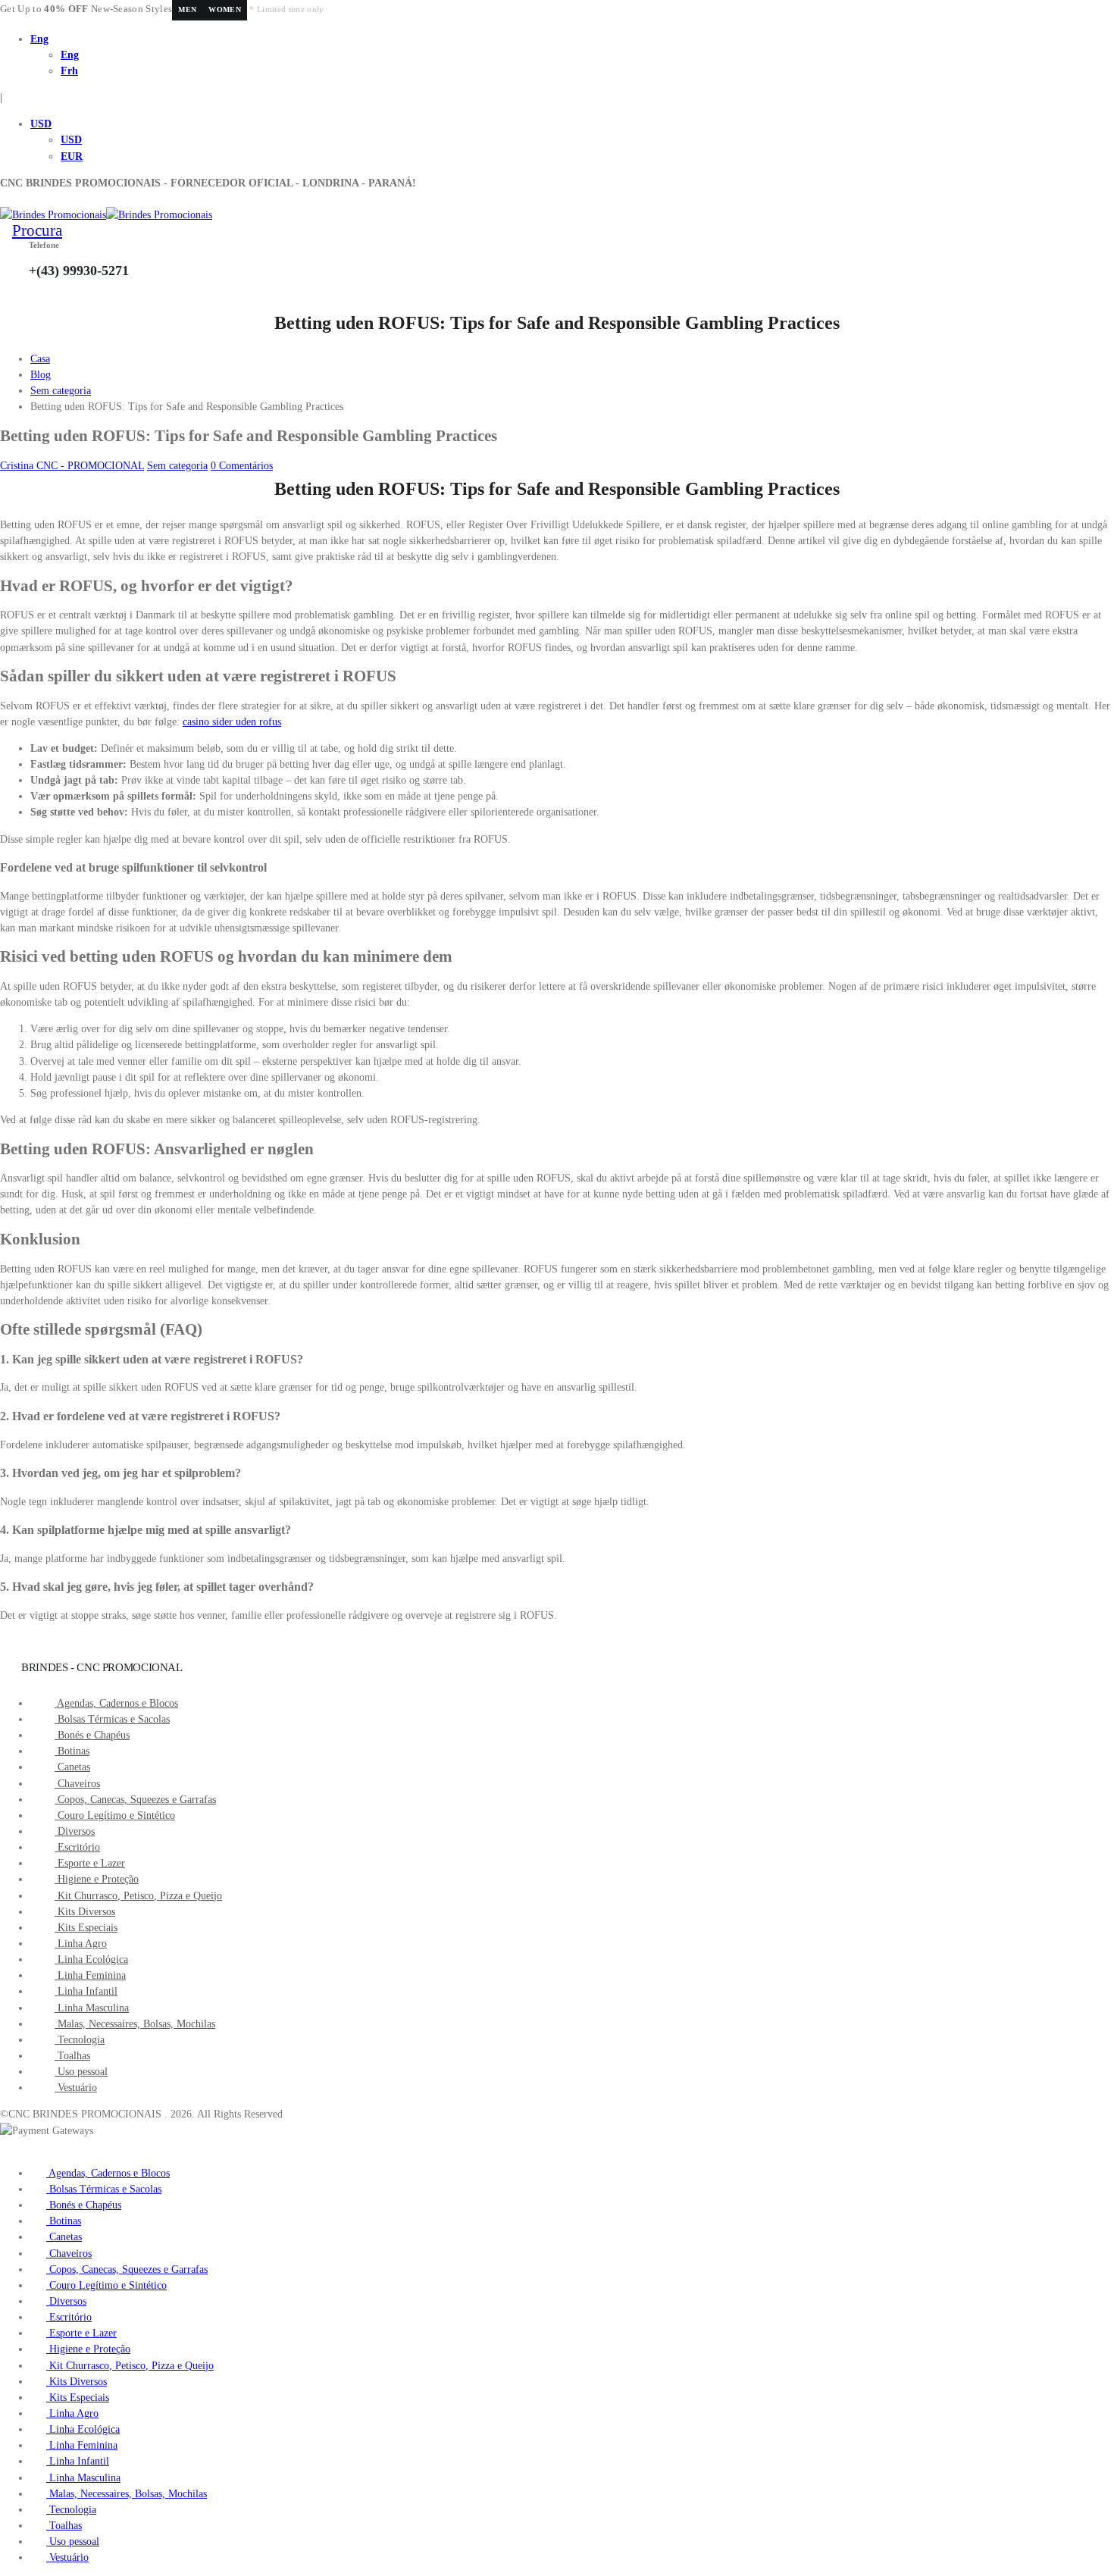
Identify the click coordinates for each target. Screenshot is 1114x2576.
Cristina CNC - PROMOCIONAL (72, 466)
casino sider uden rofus (232, 722)
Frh (69, 71)
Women (225, 9)
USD (41, 124)
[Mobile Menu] (4, 199)
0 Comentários (242, 466)
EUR (72, 157)
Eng (39, 39)
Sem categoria (177, 466)
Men (187, 9)
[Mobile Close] (4, 2147)
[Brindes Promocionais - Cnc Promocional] (106, 215)
